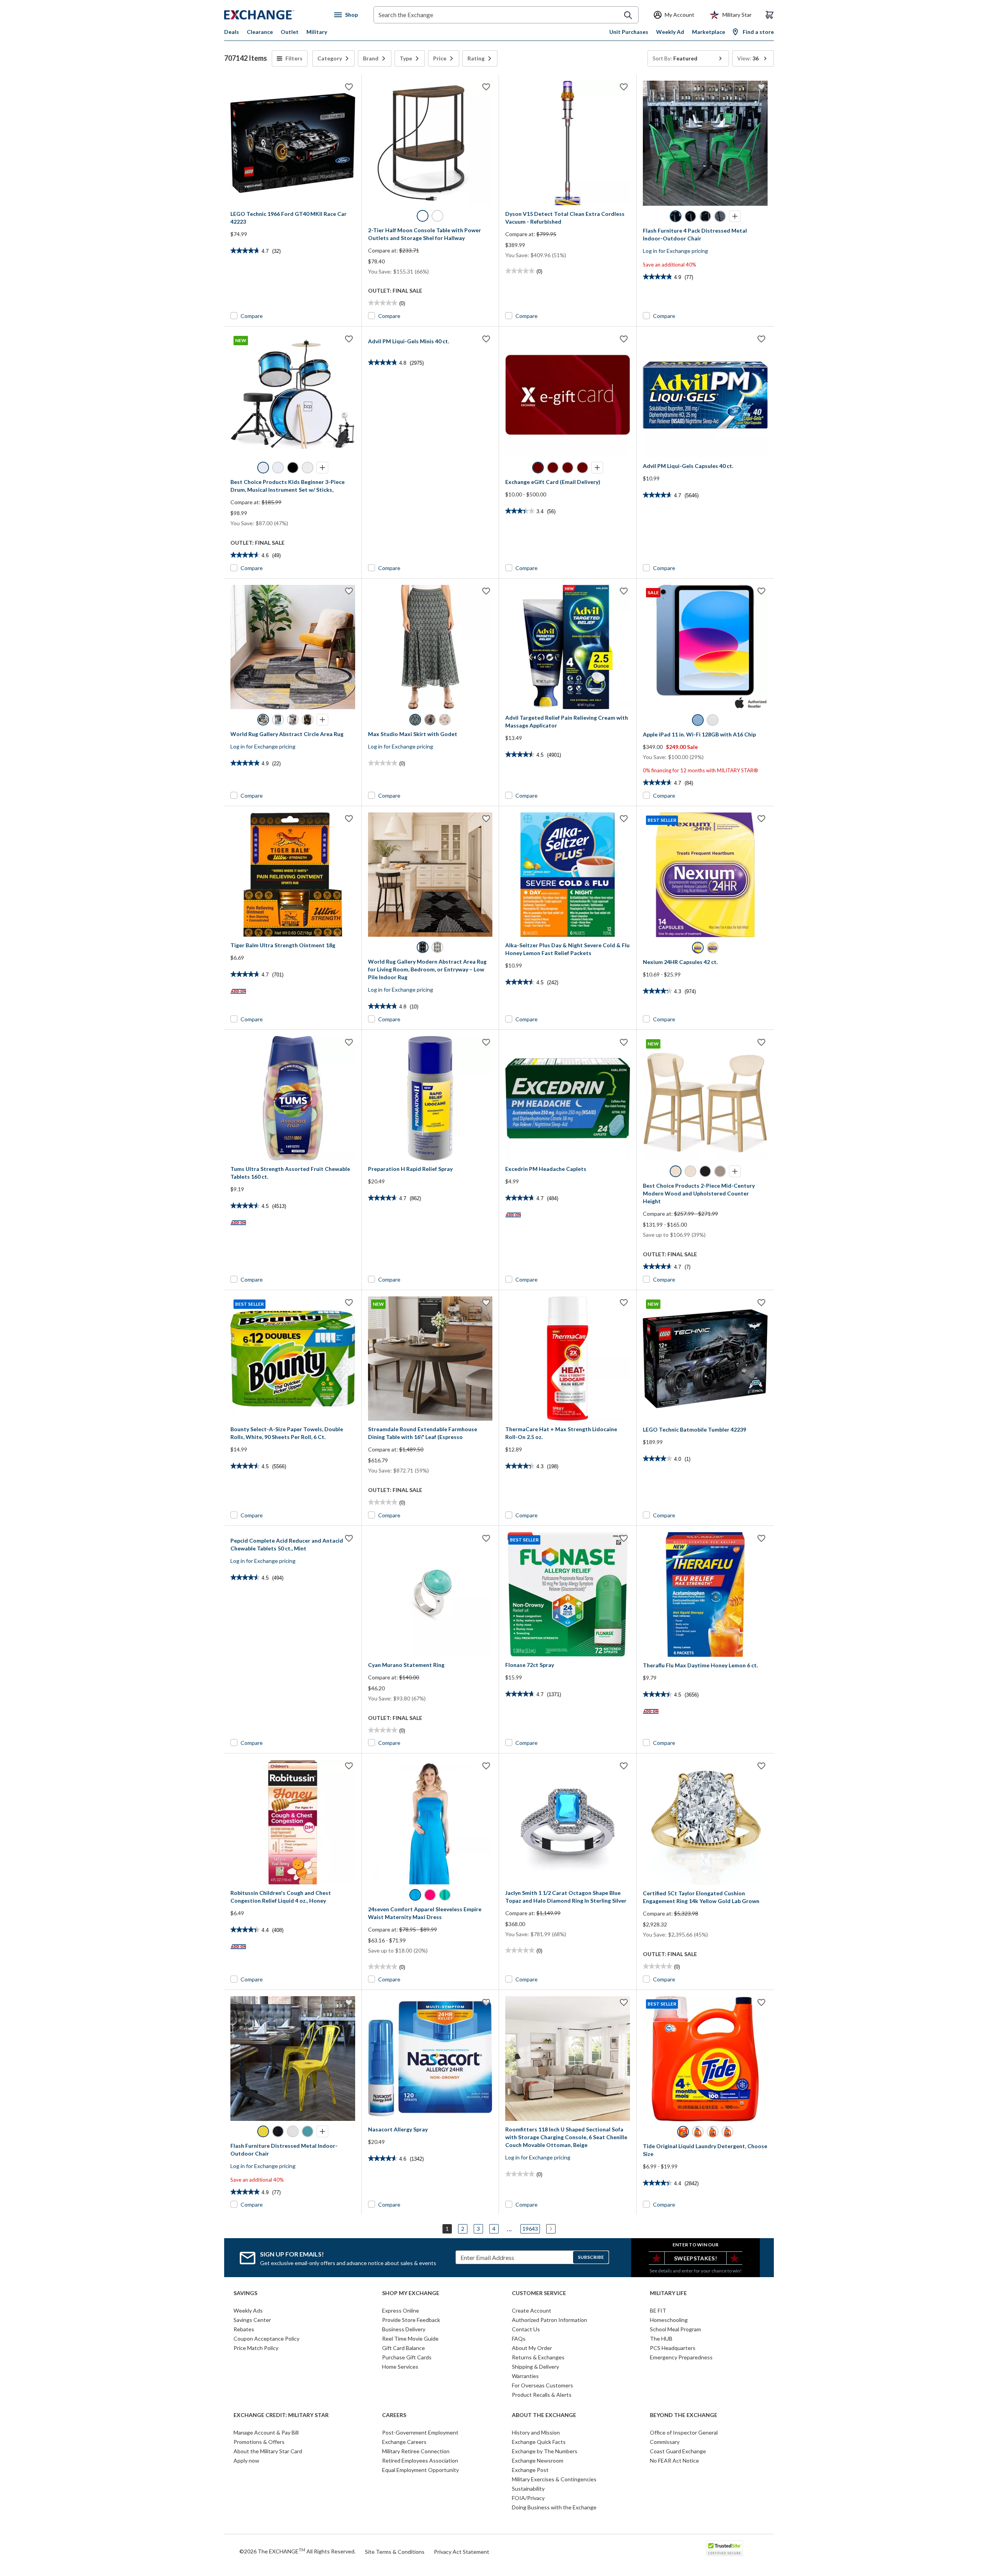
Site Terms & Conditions (395, 2552)
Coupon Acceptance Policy (266, 2339)
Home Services (400, 2367)
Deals (232, 32)
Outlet (290, 32)
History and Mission (536, 2432)
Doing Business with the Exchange (554, 2507)
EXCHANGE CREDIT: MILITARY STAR (281, 2415)
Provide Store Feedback (411, 2320)
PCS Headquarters (673, 2348)
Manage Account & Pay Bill (266, 2432)
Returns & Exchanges (538, 2357)
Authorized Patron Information (549, 2320)
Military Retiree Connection (416, 2451)
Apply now (246, 2460)
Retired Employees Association (420, 2460)
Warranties (525, 2376)
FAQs (519, 2339)
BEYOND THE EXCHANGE (684, 2415)
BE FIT (658, 2310)
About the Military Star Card (268, 2451)
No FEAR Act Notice (674, 2460)
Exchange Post (530, 2470)
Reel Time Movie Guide (410, 2339)
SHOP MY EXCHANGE (411, 2293)
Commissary (665, 2442)
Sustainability (528, 2489)
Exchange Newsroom (538, 2460)
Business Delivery (404, 2329)
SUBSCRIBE (591, 2257)
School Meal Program (675, 2329)
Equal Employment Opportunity (420, 2470)
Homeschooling (669, 2320)
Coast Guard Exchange (678, 2451)
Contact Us (526, 2329)
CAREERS (394, 2415)
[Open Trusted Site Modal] (725, 2548)
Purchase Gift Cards (407, 2357)
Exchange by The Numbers (545, 2451)
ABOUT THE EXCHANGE (544, 2415)
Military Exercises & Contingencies (554, 2479)
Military (317, 32)
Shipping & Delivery (535, 2367)
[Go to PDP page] (293, 143)
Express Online (401, 2310)
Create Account (532, 2310)
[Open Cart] (770, 15)
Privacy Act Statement (462, 2552)
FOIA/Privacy (528, 2498)
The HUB (661, 2339)
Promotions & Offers (259, 2442)
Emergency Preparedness (681, 2357)
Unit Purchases (629, 32)
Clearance (260, 32)
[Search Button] (628, 15)
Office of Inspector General (684, 2432)
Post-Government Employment (420, 2432)
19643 (530, 2229)
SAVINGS (245, 2293)
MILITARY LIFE (668, 2293)
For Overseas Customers (542, 2385)
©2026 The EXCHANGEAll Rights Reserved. (297, 2551)
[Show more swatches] (735, 216)
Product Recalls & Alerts (542, 2395)
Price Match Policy (256, 2348)
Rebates (244, 2329)
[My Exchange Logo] (274, 15)
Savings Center (252, 2320)
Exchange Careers (404, 2442)
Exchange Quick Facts (539, 2442)
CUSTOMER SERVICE (539, 2293)
